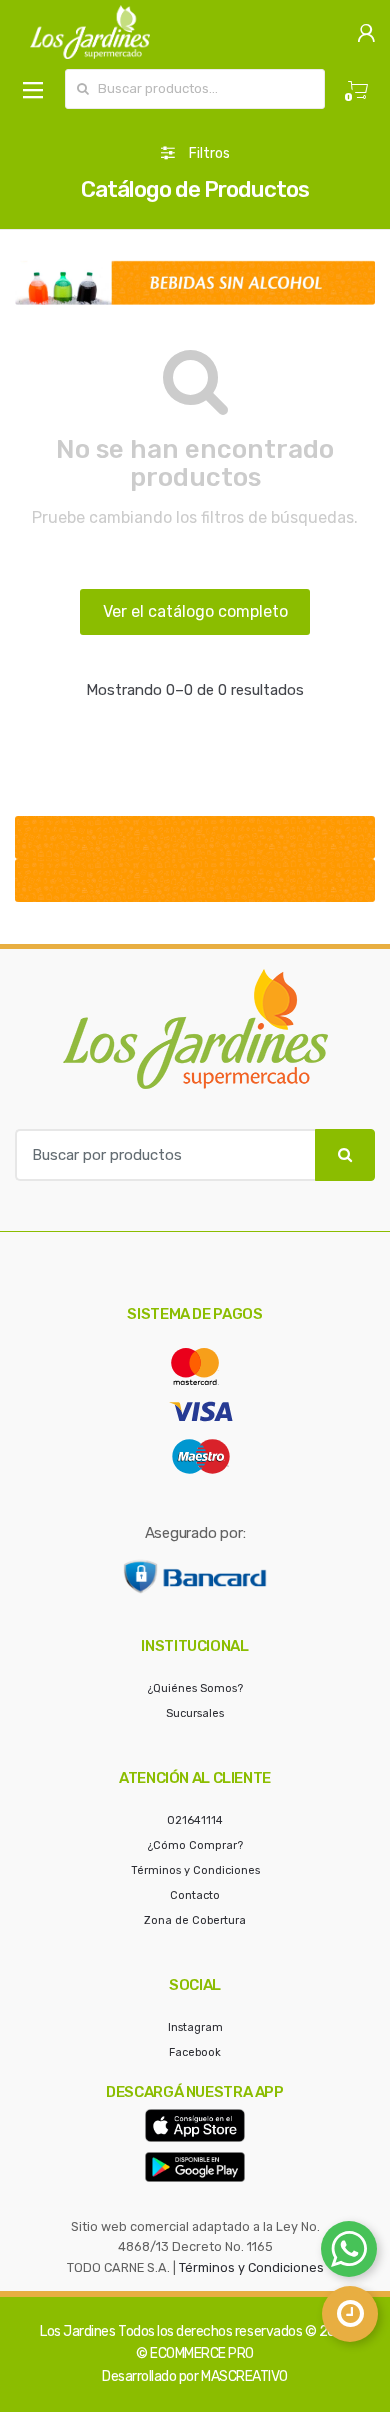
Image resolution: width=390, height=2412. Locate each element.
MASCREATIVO (244, 2376)
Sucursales (195, 1713)
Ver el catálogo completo (195, 611)
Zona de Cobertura (195, 1920)
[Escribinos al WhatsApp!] (349, 2253)
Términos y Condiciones (195, 1870)
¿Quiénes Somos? (195, 1688)
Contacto (195, 1895)
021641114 (195, 1820)
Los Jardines (77, 2331)
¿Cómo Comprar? (195, 1845)
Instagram (195, 2027)
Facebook (195, 2052)
